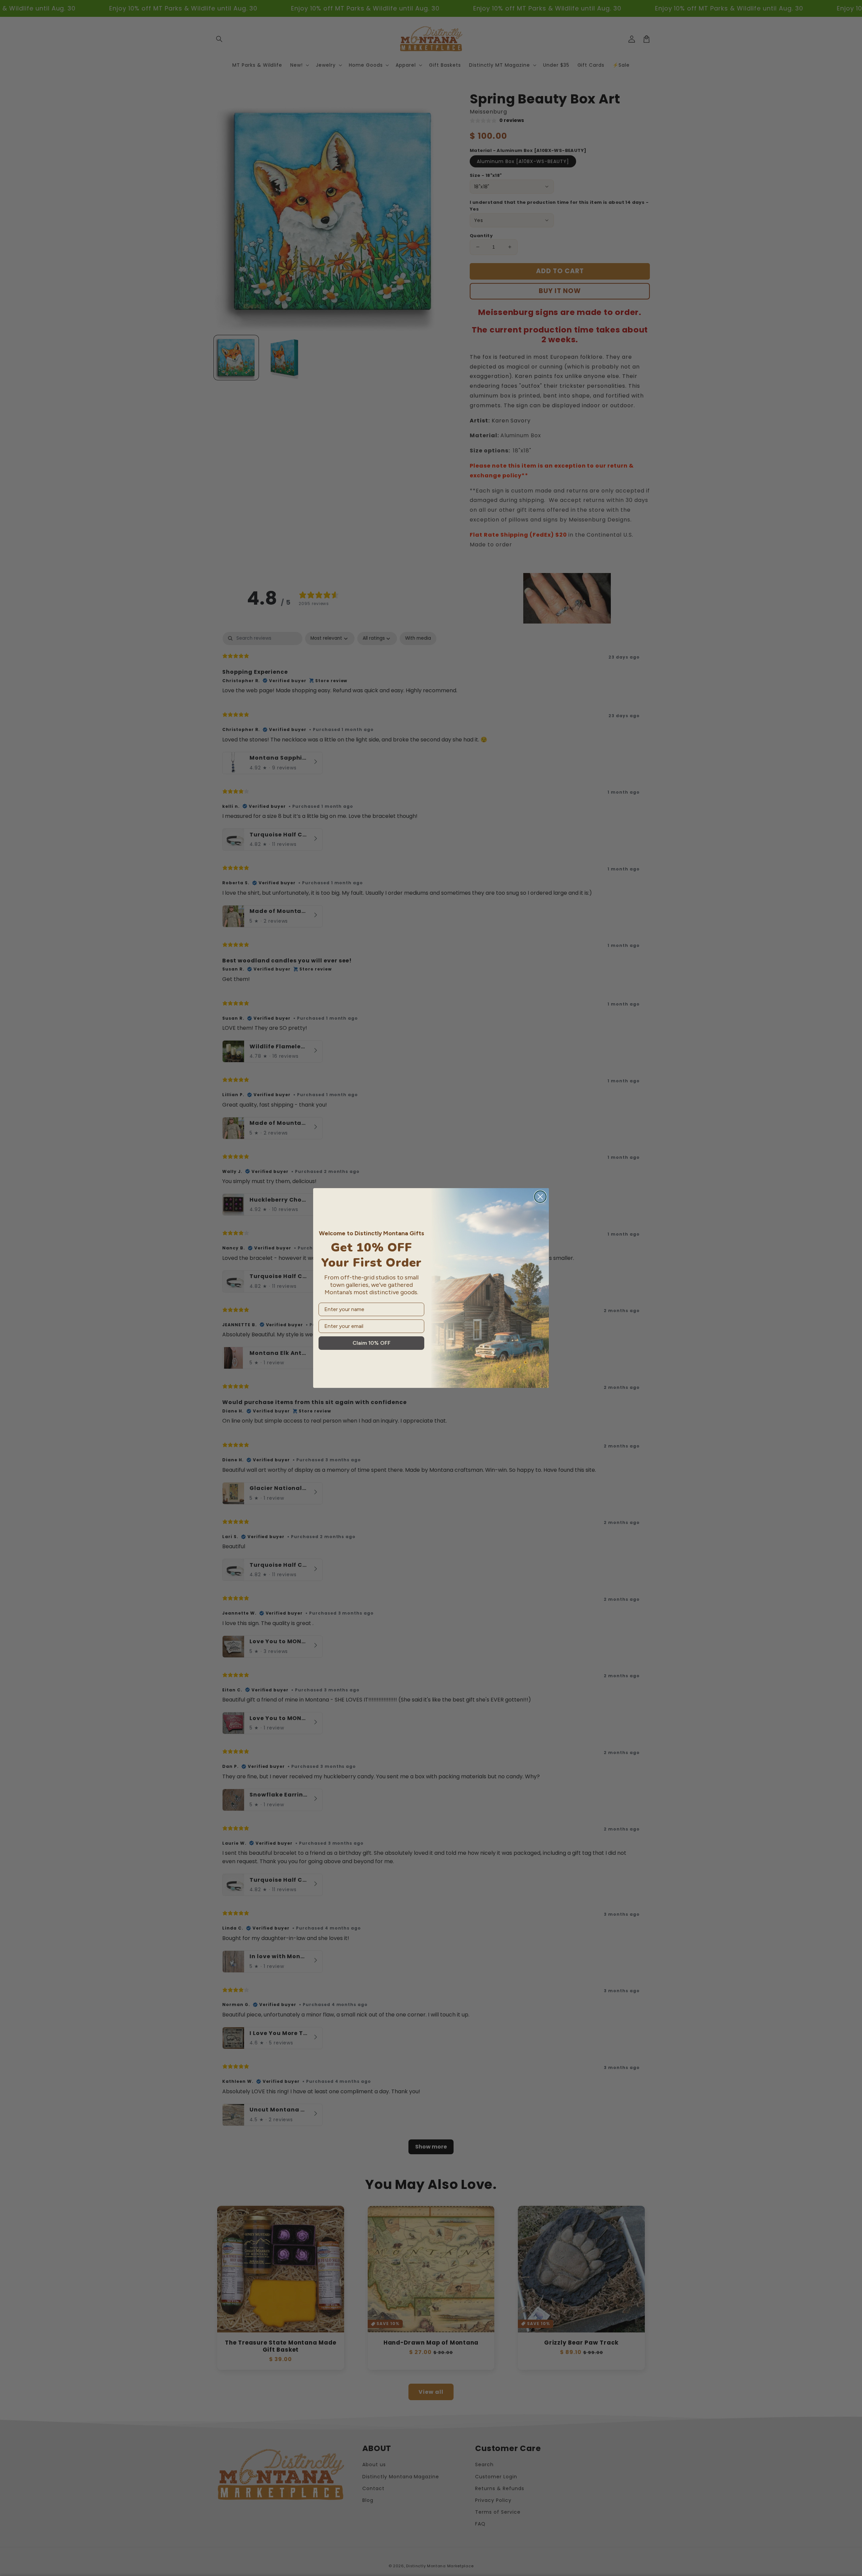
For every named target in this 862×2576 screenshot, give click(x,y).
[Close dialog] (540, 1197)
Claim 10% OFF (372, 1343)
